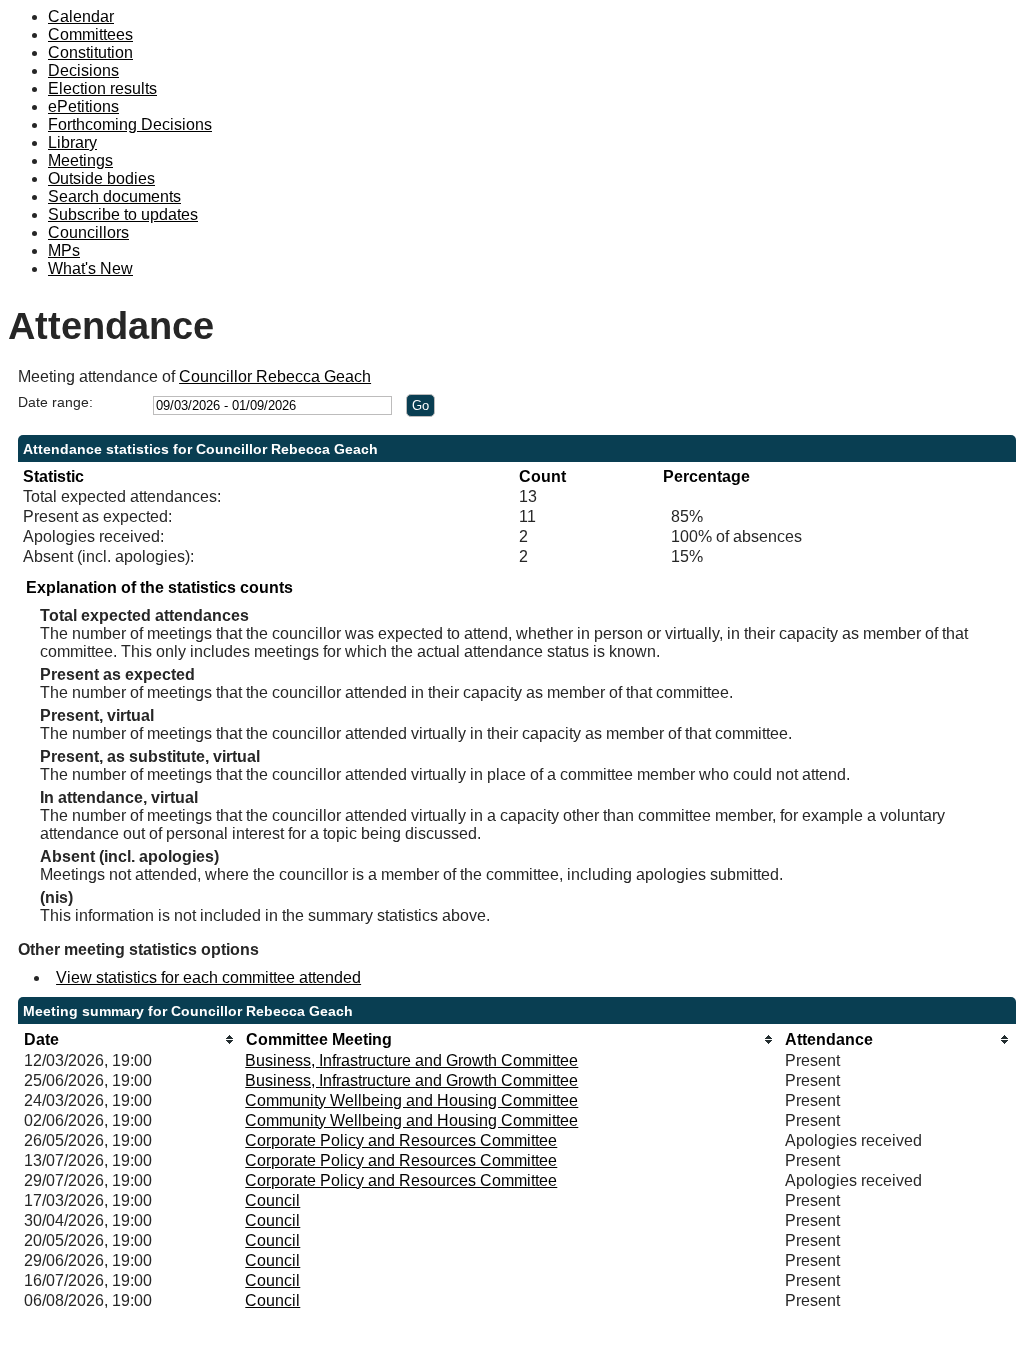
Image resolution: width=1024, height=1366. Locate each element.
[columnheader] (130, 1039)
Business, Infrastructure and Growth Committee (411, 1060)
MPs (64, 250)
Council (272, 1200)
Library (72, 142)
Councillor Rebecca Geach (275, 376)
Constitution (90, 52)
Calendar (81, 16)
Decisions (83, 70)
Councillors (88, 232)
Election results (102, 88)
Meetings (80, 160)
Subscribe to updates (123, 214)
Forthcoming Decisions (130, 124)
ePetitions (83, 106)
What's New (90, 268)
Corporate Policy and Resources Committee (401, 1140)
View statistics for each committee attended (208, 977)
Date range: (55, 402)
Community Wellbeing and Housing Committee (411, 1100)
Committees (90, 34)
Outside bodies (101, 178)
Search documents (114, 196)
